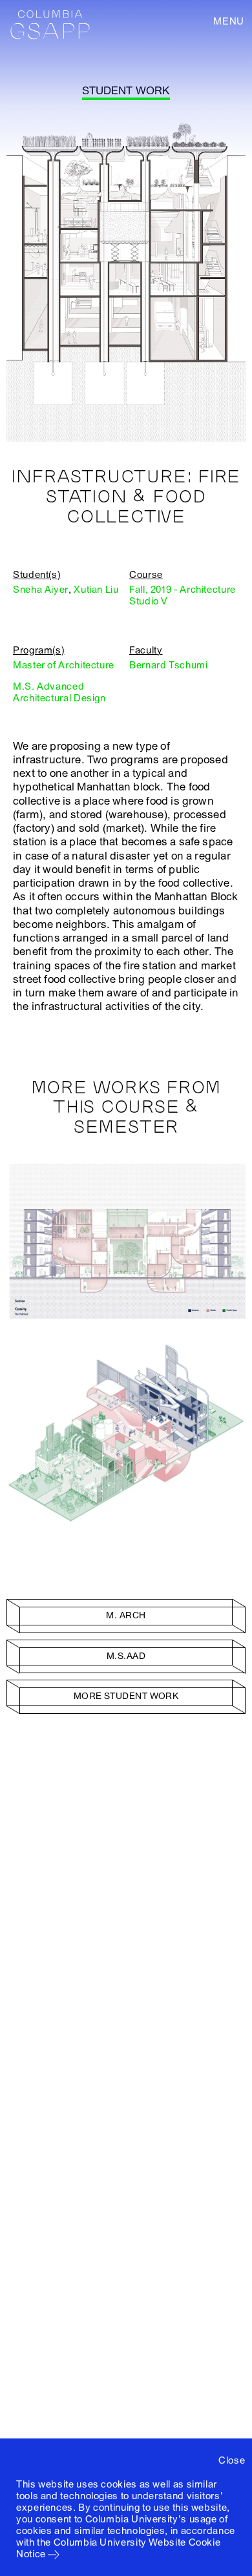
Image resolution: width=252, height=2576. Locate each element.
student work (126, 91)
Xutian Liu (96, 590)
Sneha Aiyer (41, 590)
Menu (229, 21)
